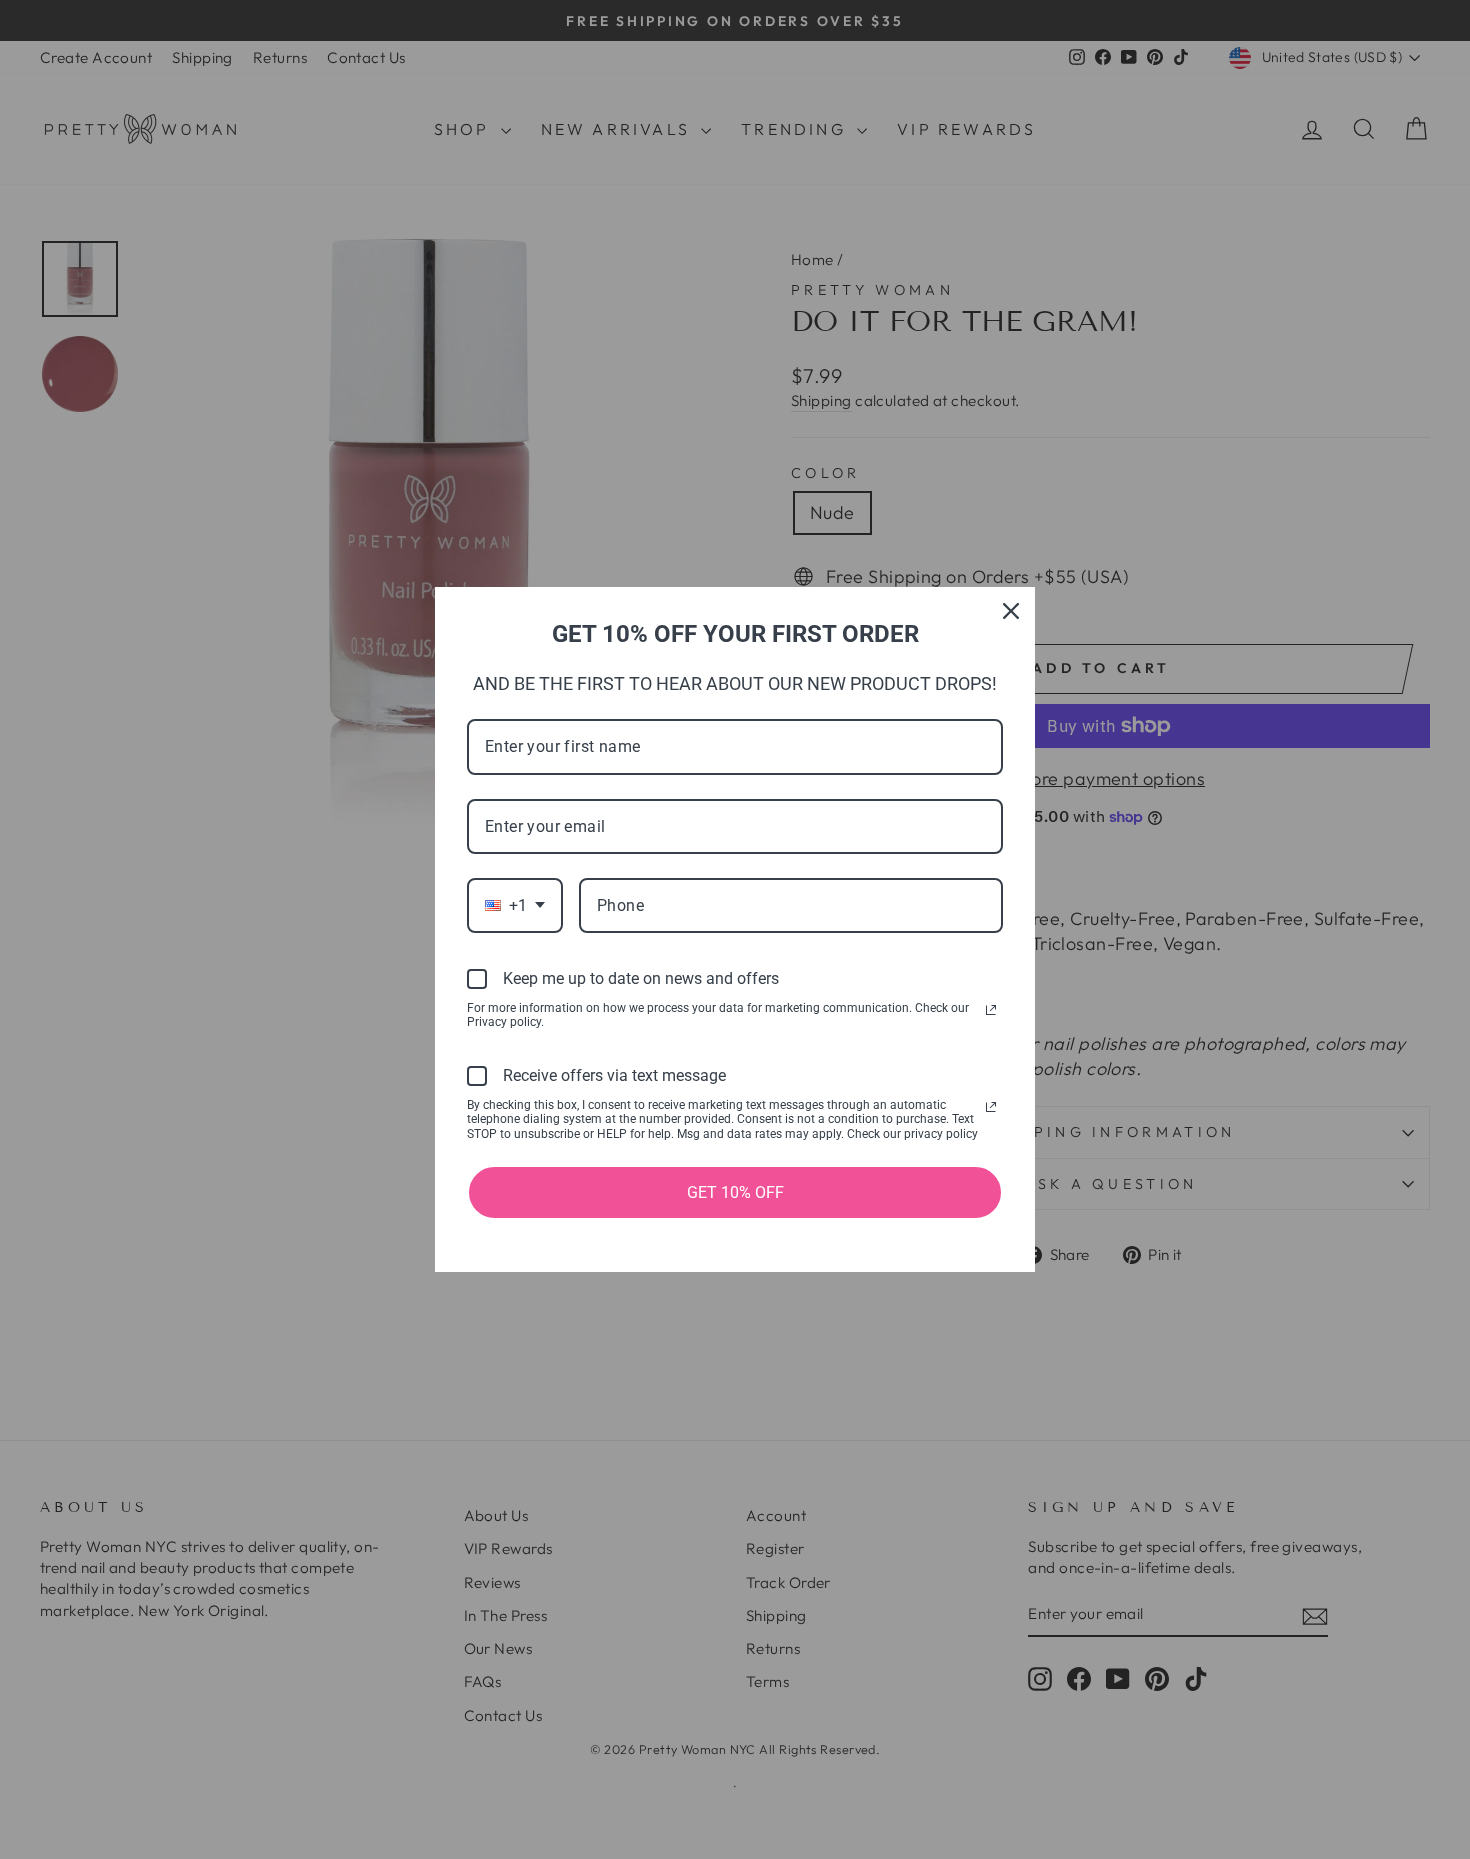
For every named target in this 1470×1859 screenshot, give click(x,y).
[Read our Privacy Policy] (991, 1010)
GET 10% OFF (735, 1192)
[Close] (1011, 611)
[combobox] (515, 905)
